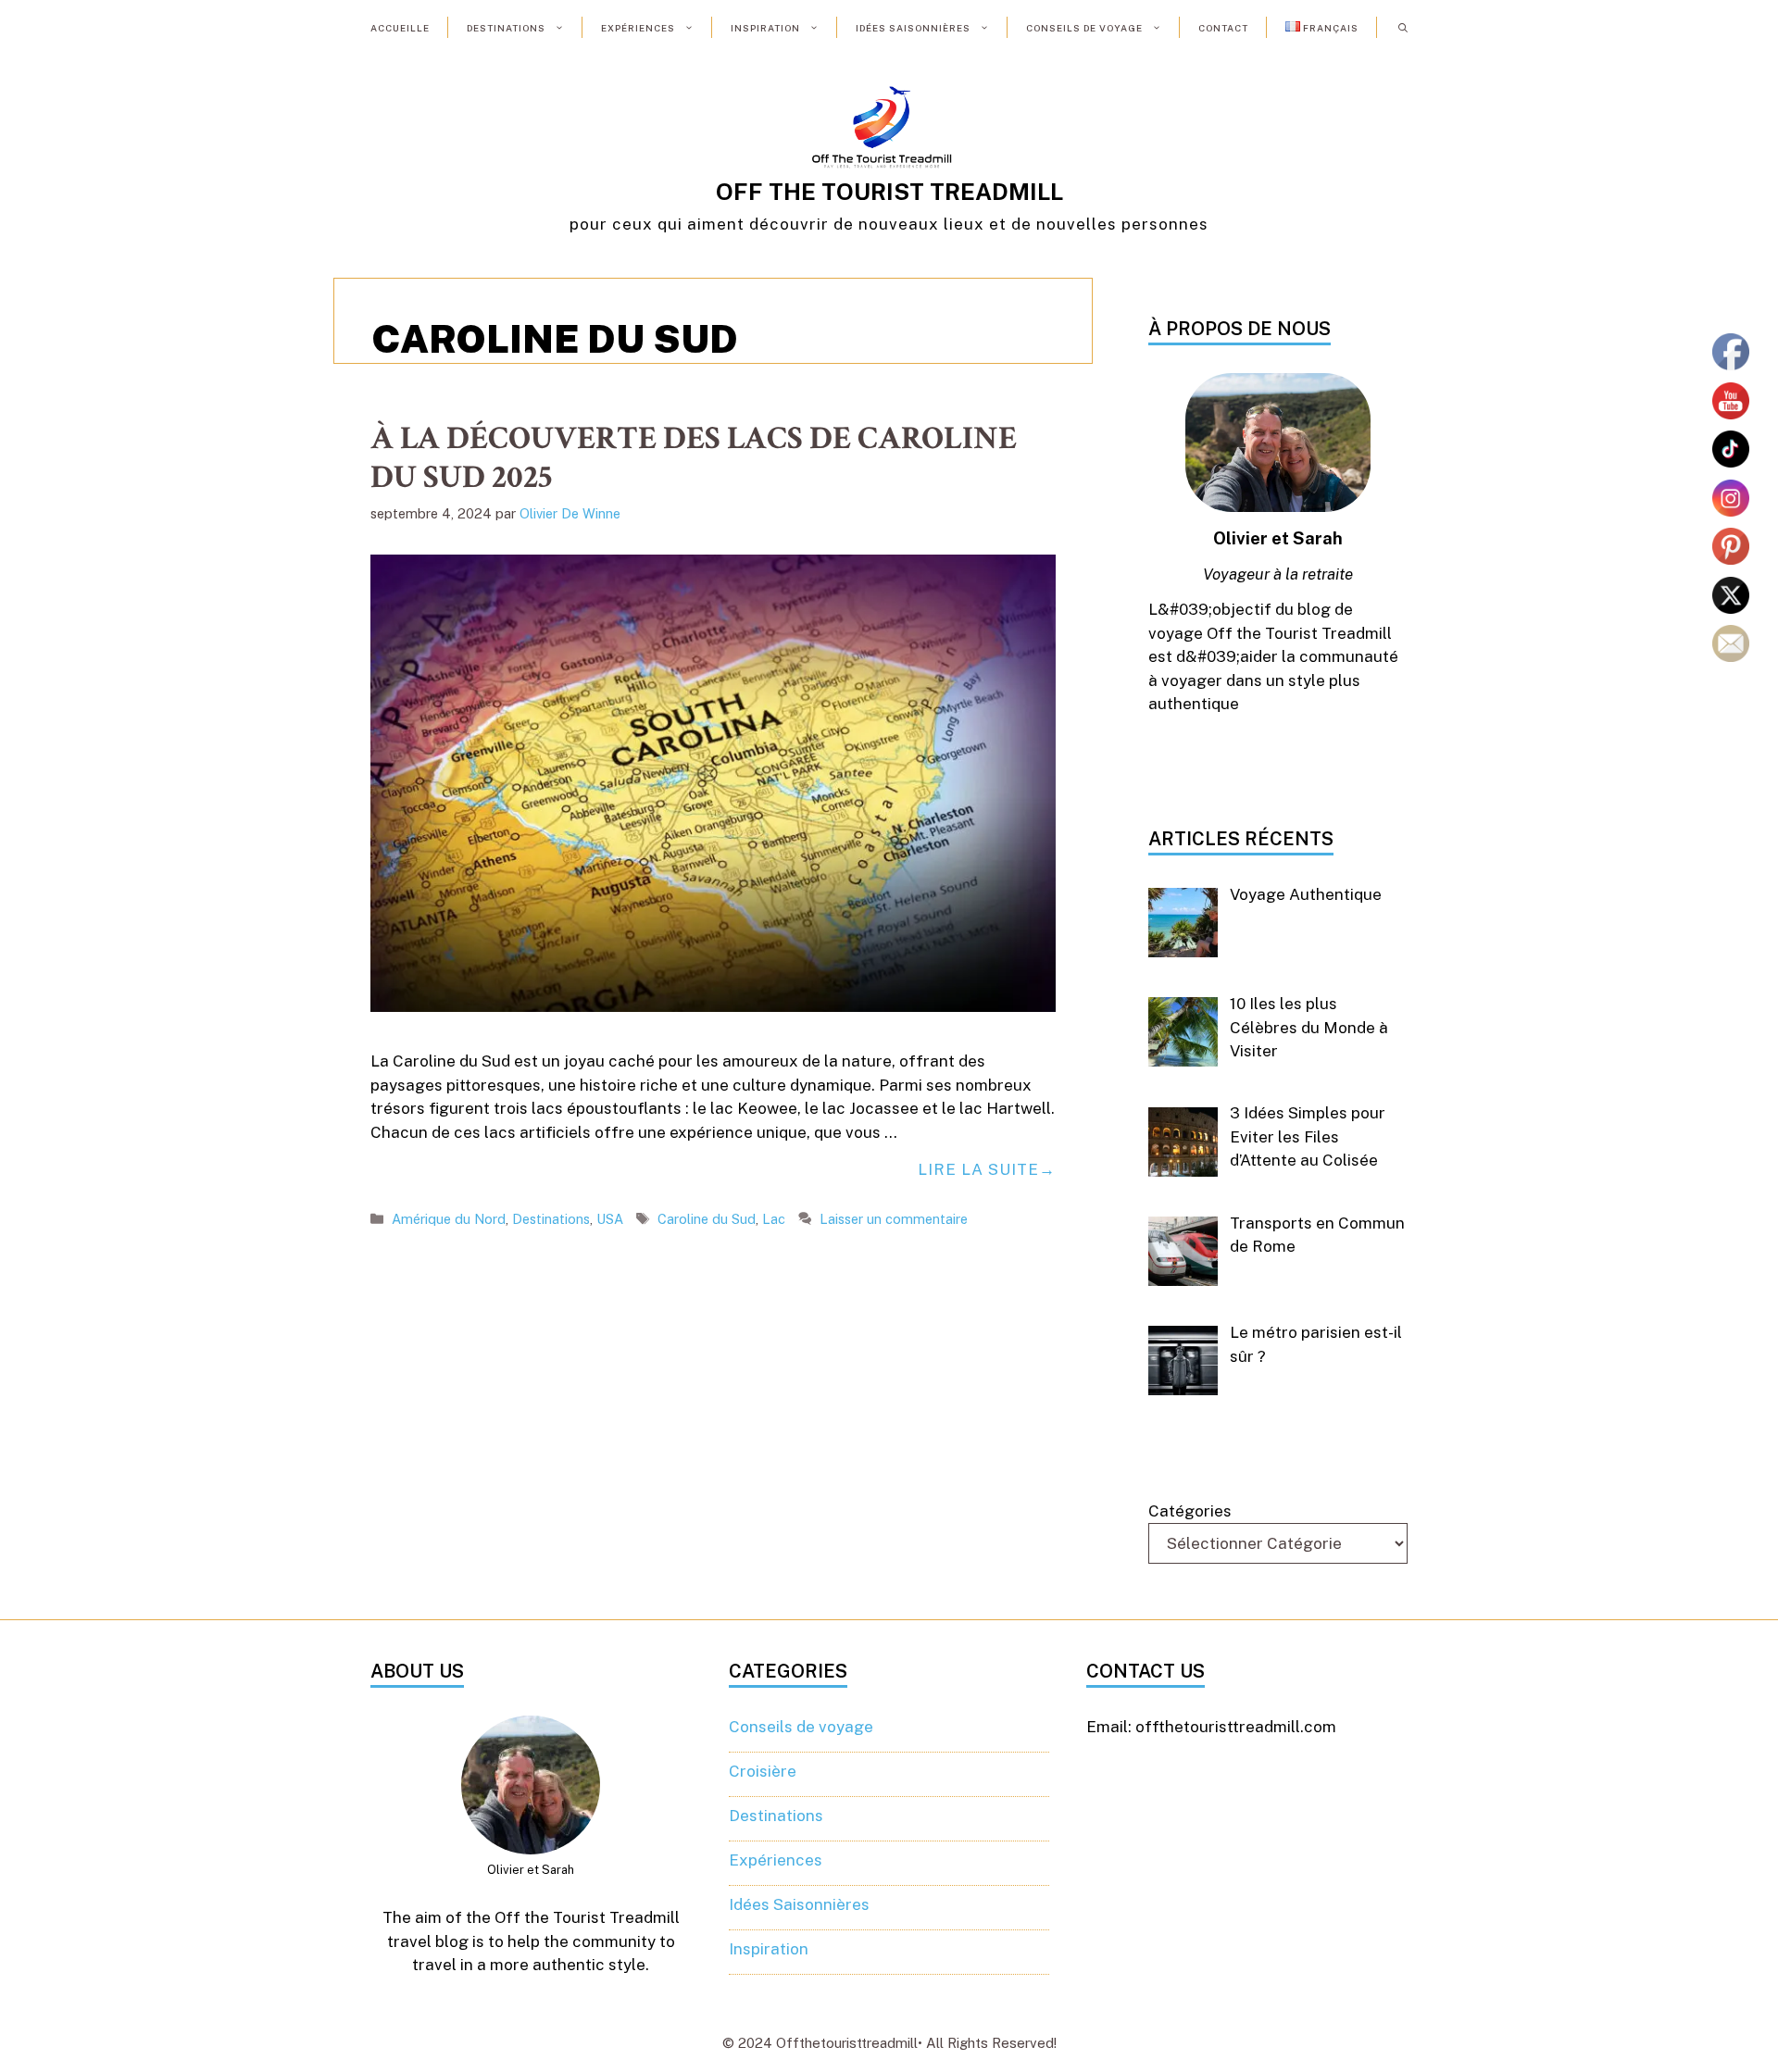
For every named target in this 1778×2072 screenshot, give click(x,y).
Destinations (506, 28)
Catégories (1190, 1511)
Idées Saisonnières (913, 28)
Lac (774, 1219)
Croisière (763, 1771)
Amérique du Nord (449, 1219)
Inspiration (765, 28)
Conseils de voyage (1084, 28)
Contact (1223, 28)
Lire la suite (978, 1169)
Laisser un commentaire (894, 1219)
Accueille (400, 28)
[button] (1403, 28)
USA (610, 1219)
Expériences (638, 28)
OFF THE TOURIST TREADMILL (889, 192)
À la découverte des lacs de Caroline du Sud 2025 (694, 458)
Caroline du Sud (707, 1219)
